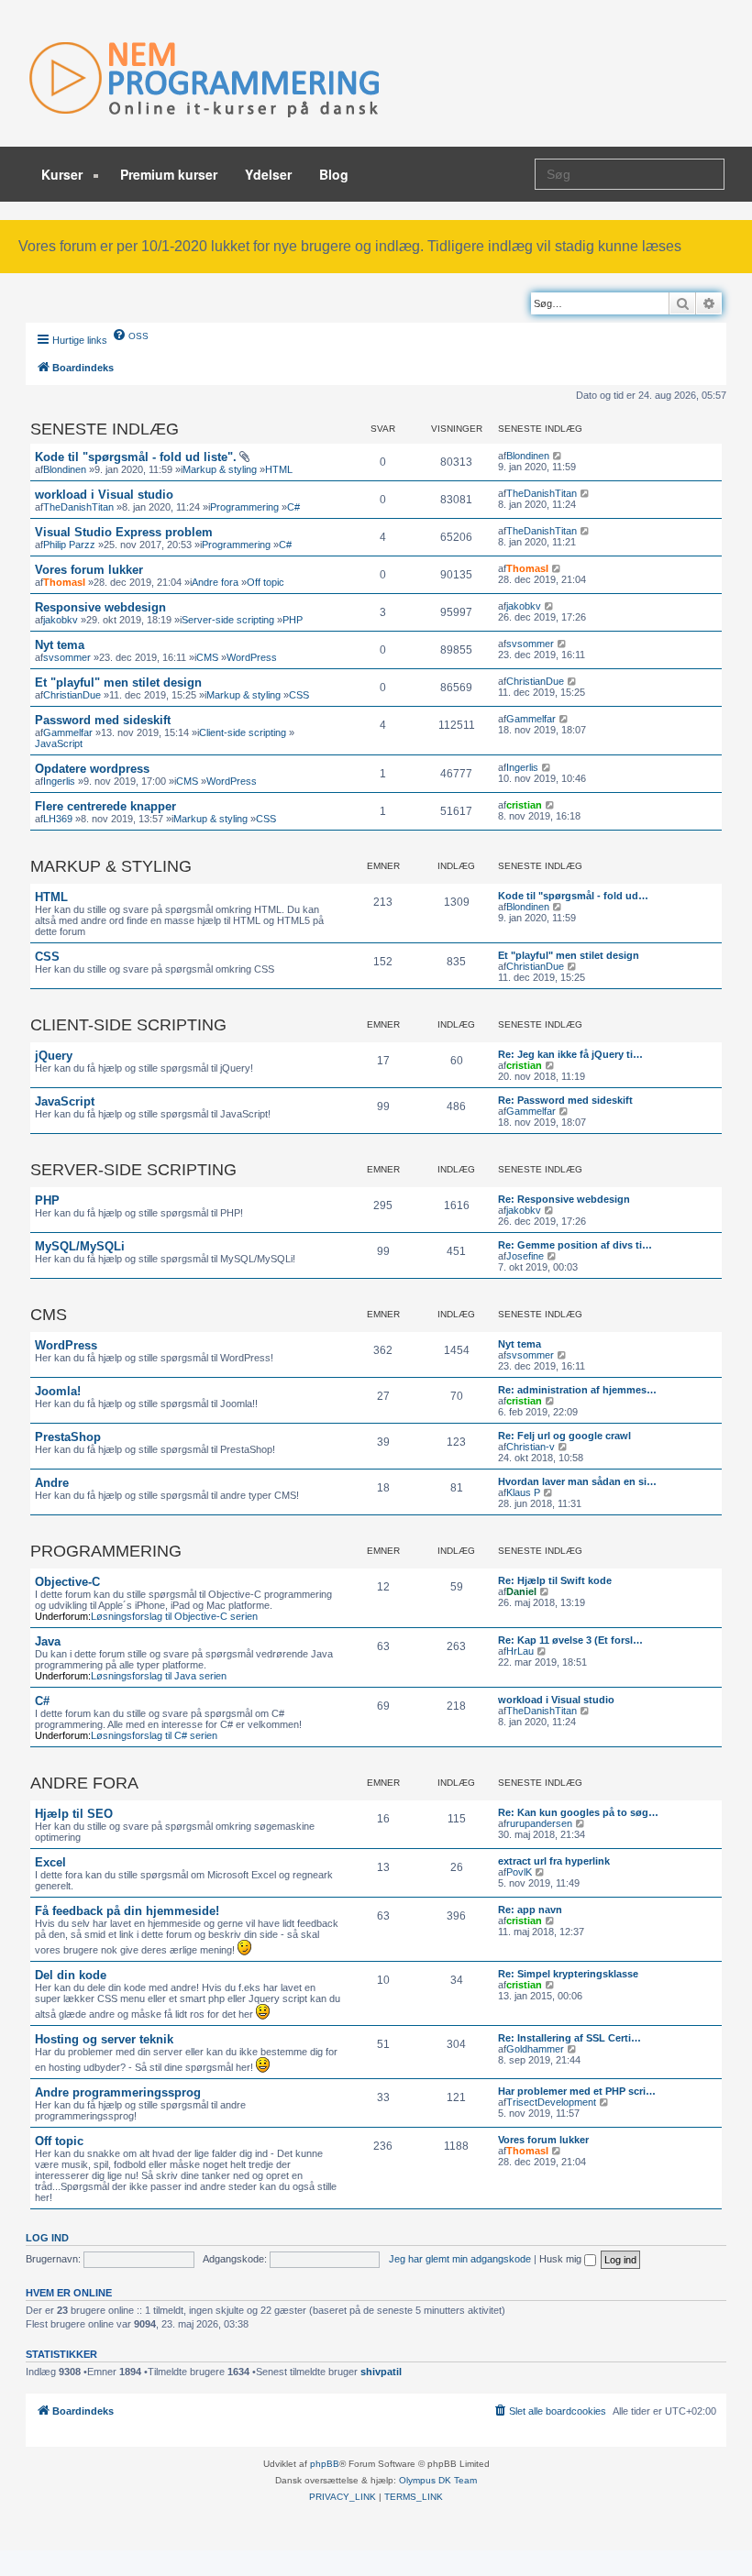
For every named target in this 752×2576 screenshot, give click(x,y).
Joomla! (58, 1391)
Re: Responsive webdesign (564, 1199)
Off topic (265, 582)
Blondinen (65, 469)
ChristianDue (72, 695)
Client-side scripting (243, 732)
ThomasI (64, 582)
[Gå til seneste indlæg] (558, 456)
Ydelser (268, 174)
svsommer (67, 657)
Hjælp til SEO (74, 1814)
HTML (279, 469)
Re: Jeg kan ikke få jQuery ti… (570, 1054)
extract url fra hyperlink (554, 1861)
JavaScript (59, 743)
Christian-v (531, 1447)
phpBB (325, 2464)
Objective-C (67, 1582)
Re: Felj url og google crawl (564, 1436)
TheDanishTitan (78, 507)
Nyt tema (60, 645)
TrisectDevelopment (551, 2102)
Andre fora (215, 582)
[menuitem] (130, 335)
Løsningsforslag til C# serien (154, 1735)
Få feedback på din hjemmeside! (127, 1911)
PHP (293, 620)
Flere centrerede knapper (105, 806)
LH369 (58, 819)
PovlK (519, 1872)
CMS (207, 657)
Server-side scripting (228, 620)
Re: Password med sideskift (565, 1100)
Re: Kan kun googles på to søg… (578, 1812)
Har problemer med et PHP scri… (577, 2091)
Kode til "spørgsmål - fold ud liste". (136, 457)
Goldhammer (535, 2049)
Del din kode (71, 1975)
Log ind (47, 2238)
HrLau (520, 1651)
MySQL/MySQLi (80, 1246)
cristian (524, 805)
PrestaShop (68, 1437)
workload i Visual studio (104, 495)
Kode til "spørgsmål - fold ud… (573, 896)
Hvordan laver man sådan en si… (577, 1481)
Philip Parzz (69, 545)
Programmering (244, 507)
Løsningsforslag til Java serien (159, 1676)
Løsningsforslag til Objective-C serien (174, 1616)
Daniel (521, 1591)
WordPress (252, 657)
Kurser (64, 174)
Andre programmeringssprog (118, 2092)
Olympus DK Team (438, 2480)
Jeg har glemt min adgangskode (460, 2259)
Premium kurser (169, 174)
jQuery (54, 1056)
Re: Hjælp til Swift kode (555, 1580)
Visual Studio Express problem (124, 532)
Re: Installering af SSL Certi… (570, 2038)
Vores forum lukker (89, 570)
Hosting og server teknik (104, 2039)
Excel (50, 1862)
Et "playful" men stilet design (118, 683)
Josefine (525, 1256)
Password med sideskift (103, 720)
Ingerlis (59, 781)
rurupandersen (539, 1823)
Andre (52, 1483)
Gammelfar (68, 732)
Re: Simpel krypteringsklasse (568, 1974)
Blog (334, 174)
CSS (299, 695)
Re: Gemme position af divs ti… (575, 1245)
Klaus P (523, 1492)
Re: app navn (530, 1910)
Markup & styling (220, 469)
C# (293, 507)
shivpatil (381, 2372)
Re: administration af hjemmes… (577, 1390)
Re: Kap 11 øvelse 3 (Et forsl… (570, 1640)
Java (48, 1641)
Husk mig (562, 2259)
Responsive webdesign (100, 607)
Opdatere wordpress (92, 769)
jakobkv (61, 620)
